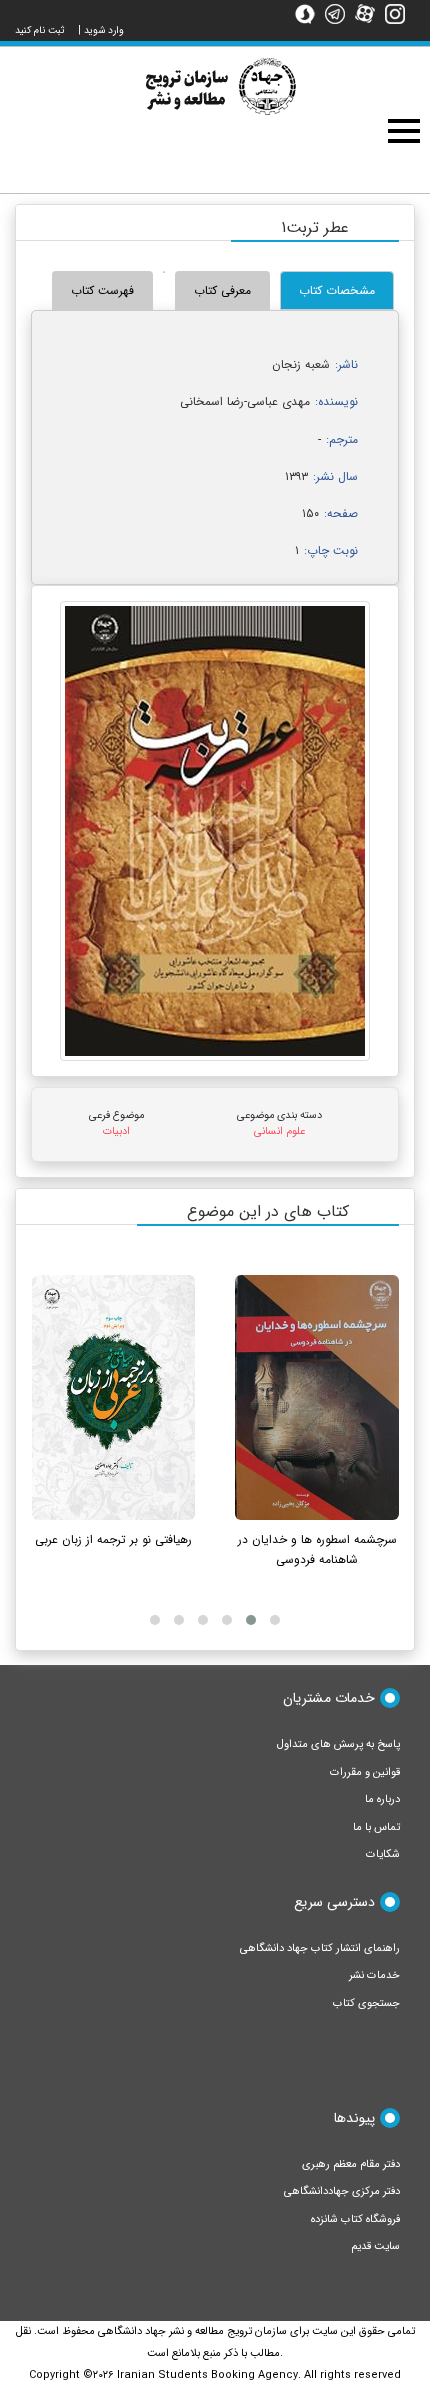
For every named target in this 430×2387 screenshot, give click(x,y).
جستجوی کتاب (366, 2003)
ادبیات (116, 1131)
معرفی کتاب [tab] (222, 290)
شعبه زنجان (301, 364)
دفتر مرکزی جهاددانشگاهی (342, 2191)
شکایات (383, 1854)
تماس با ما (376, 1827)
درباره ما (382, 1799)
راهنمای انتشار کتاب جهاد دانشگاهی (320, 1948)
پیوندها (354, 2118)
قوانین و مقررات (365, 1772)
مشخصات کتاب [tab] (337, 290)
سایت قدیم (375, 2246)
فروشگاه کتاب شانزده (355, 2219)
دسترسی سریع (334, 1902)
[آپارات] (370, 13)
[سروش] (310, 13)
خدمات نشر (374, 1975)
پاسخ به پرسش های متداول (338, 1744)
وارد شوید (104, 30)
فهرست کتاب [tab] (102, 290)
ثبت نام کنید (40, 30)
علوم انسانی (279, 1131)
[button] (275, 1620)
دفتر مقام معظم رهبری (351, 2164)
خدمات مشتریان (329, 1698)
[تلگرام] (340, 13)
